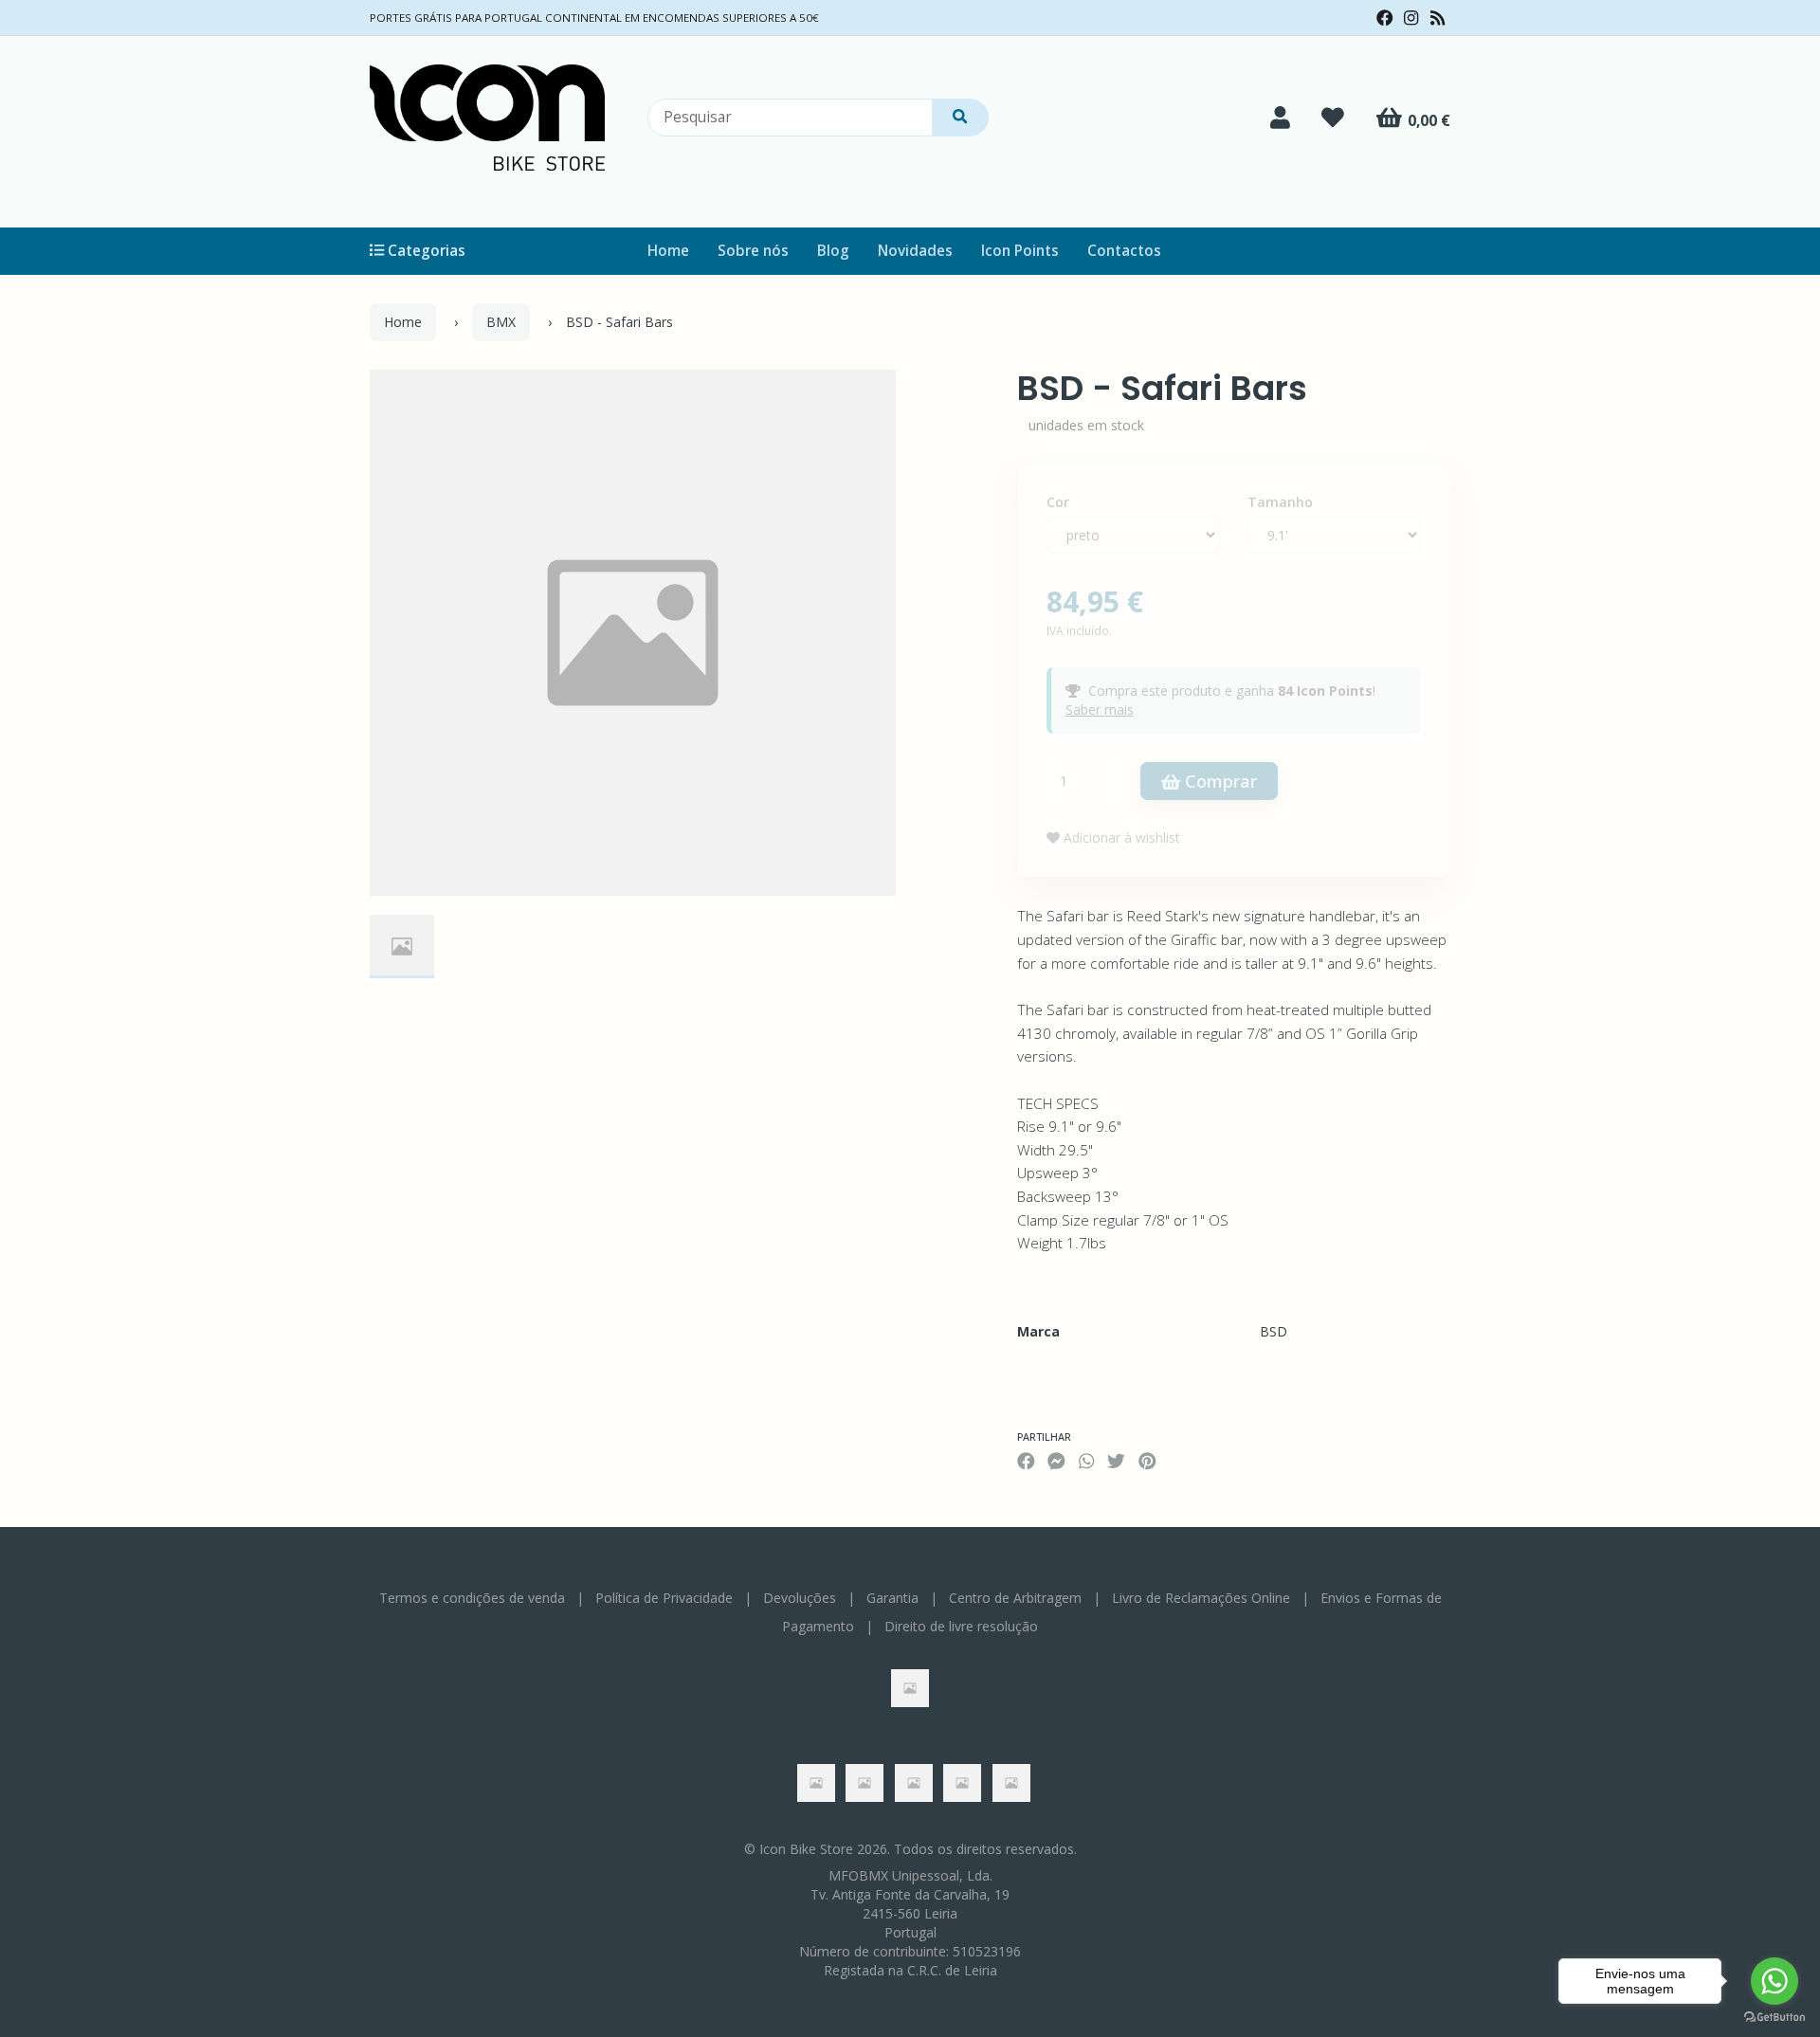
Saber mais (1100, 709)
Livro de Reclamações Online (1201, 1598)
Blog (833, 251)
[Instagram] (1411, 18)
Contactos (1124, 251)
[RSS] (1438, 18)
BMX (501, 322)
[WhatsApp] (1086, 1460)
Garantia (892, 1598)
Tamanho (1280, 502)
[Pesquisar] (960, 118)
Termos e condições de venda (472, 1598)
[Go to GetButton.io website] (1774, 2018)
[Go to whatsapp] (1774, 1981)
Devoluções (800, 1598)
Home (668, 251)
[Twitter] (1116, 1460)
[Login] (1280, 118)
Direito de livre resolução (961, 1626)
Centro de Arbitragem (1015, 1598)
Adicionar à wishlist (1120, 837)
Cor (1058, 502)
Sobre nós (753, 251)
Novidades (915, 251)
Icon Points (1020, 251)
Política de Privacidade (664, 1598)
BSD (1274, 1331)
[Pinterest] (1147, 1460)
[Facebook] (1385, 18)
